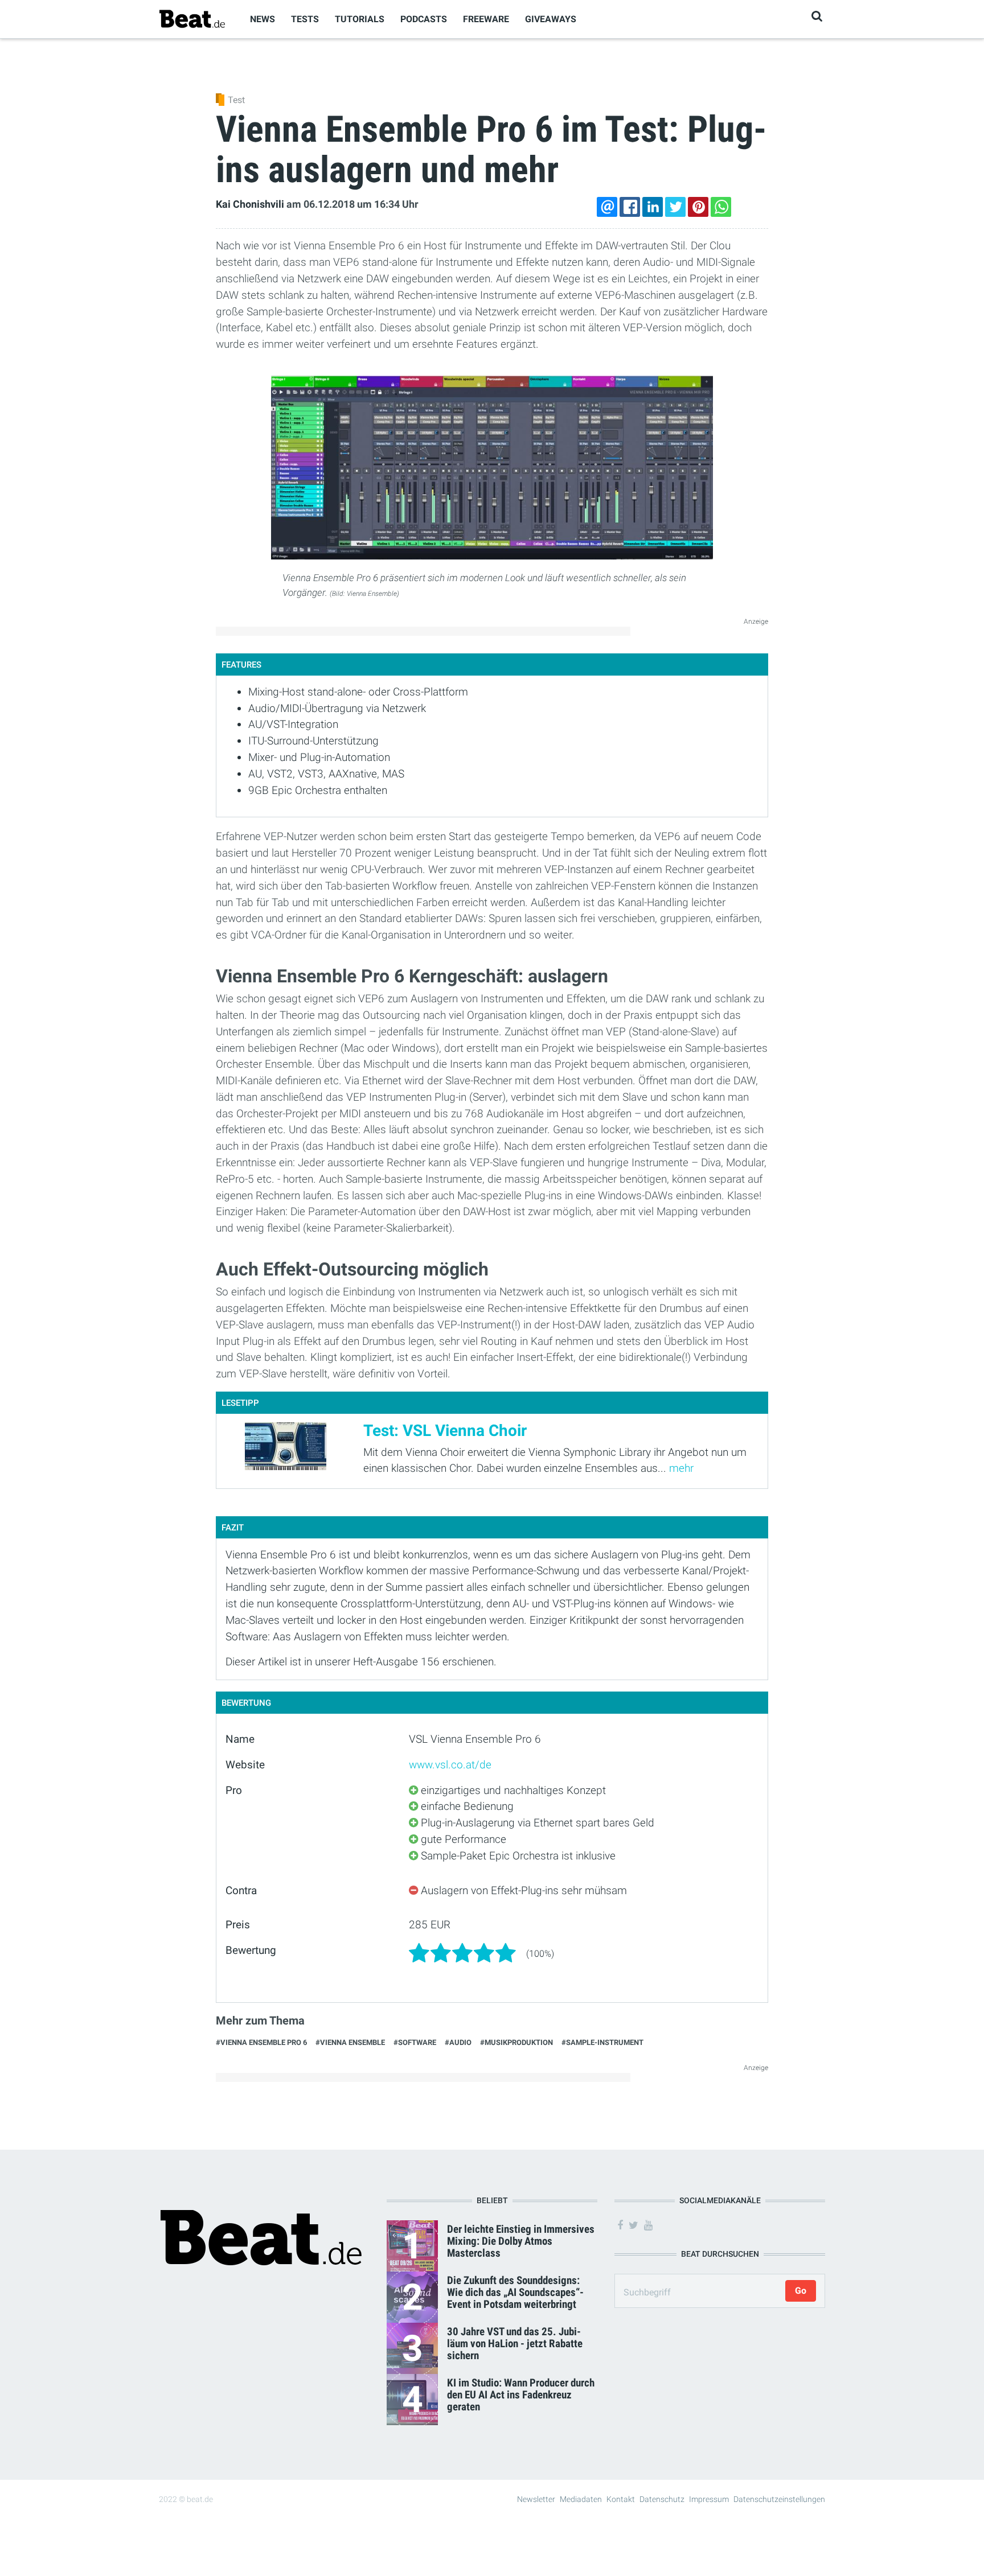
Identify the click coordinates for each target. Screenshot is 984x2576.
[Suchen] (817, 16)
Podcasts (424, 19)
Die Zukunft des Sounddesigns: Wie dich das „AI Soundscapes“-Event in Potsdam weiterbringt (515, 2292)
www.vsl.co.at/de (450, 1765)
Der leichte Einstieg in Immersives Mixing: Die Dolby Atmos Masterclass (521, 2241)
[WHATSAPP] (721, 207)
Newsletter (536, 2499)
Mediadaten (581, 2499)
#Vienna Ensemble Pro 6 (261, 2042)
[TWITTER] (675, 207)
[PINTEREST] (698, 207)
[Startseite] (192, 18)
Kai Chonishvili (250, 204)
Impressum (709, 2499)
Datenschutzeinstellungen (779, 2499)
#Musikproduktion (516, 2042)
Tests (305, 19)
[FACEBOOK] (630, 207)
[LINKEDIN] (653, 207)
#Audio (458, 2042)
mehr (681, 1468)
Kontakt (621, 2499)
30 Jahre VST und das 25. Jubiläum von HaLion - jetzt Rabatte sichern (515, 2343)
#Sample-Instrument (602, 2042)
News (263, 19)
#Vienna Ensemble (350, 2042)
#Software (415, 2042)
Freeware (486, 19)
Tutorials (360, 19)
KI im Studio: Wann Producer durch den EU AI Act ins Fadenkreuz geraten (521, 2395)
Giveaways (551, 19)
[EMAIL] (607, 207)
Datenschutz (662, 2499)
